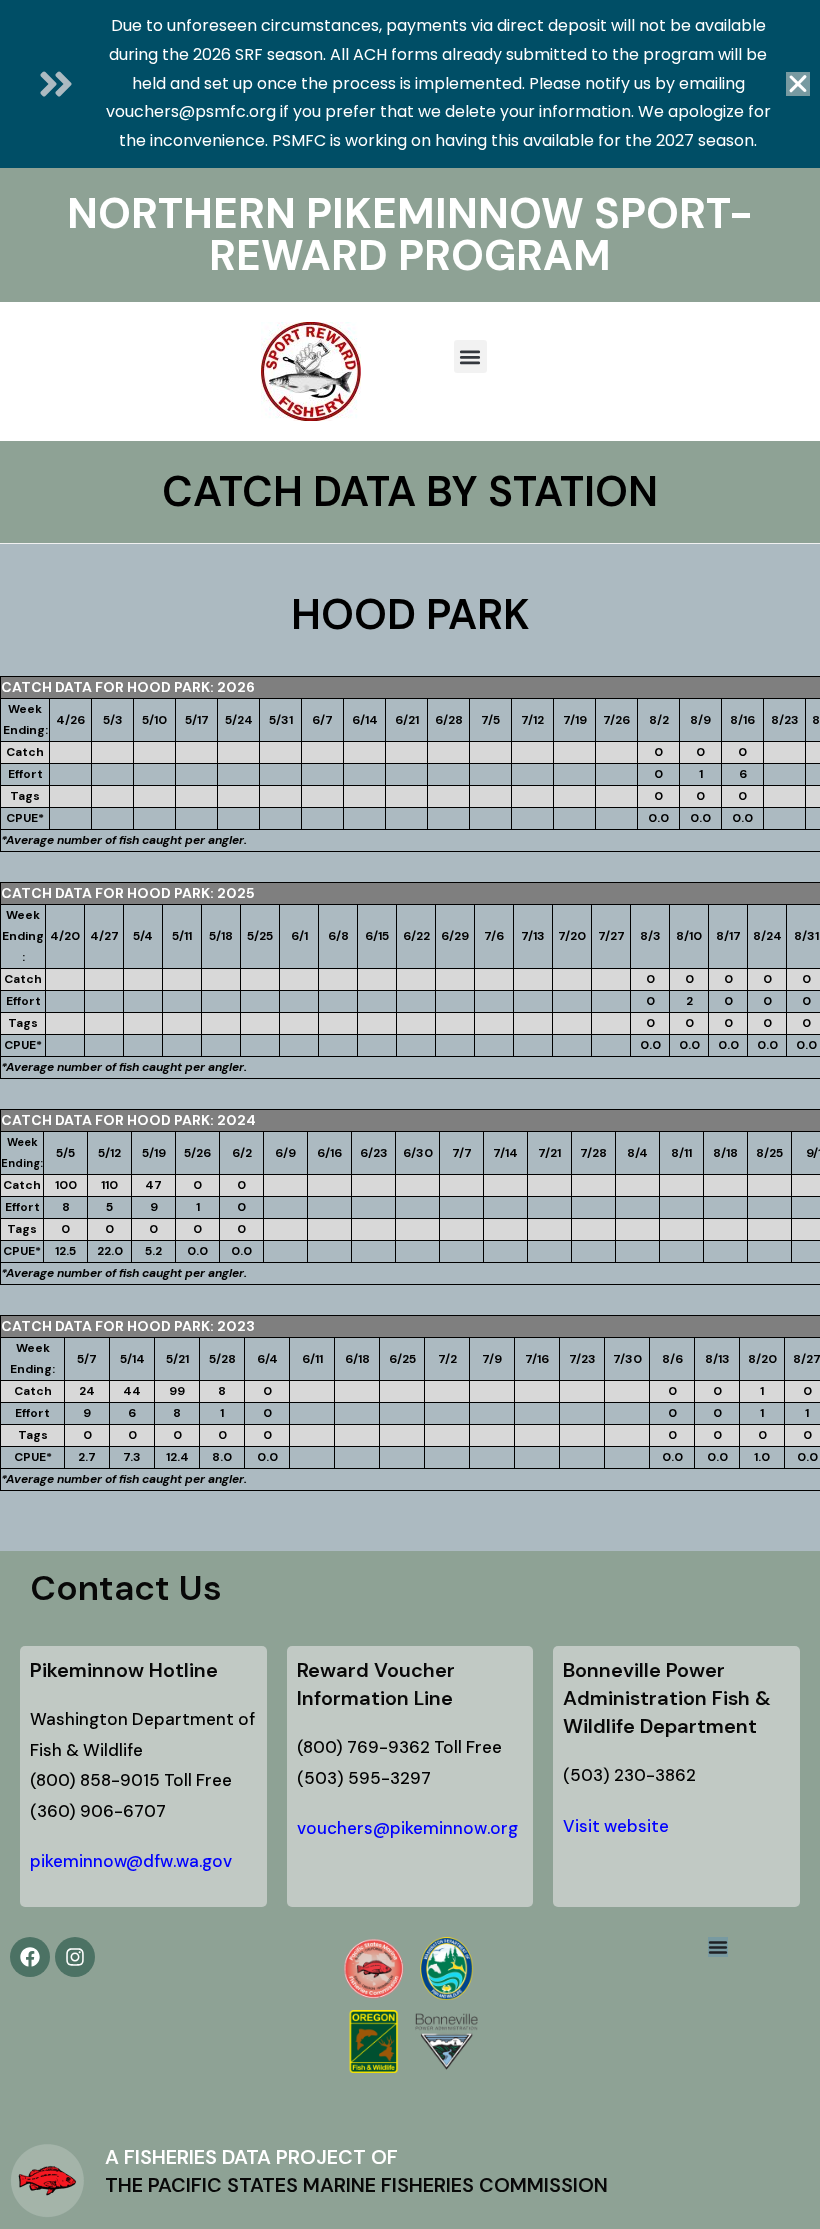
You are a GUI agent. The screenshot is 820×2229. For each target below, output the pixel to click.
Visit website (616, 1826)
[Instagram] (75, 1957)
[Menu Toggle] (718, 1947)
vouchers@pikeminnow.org (407, 1828)
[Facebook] (30, 1957)
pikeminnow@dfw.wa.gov (131, 1861)
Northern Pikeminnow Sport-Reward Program (410, 234)
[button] (470, 356)
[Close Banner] (798, 84)
